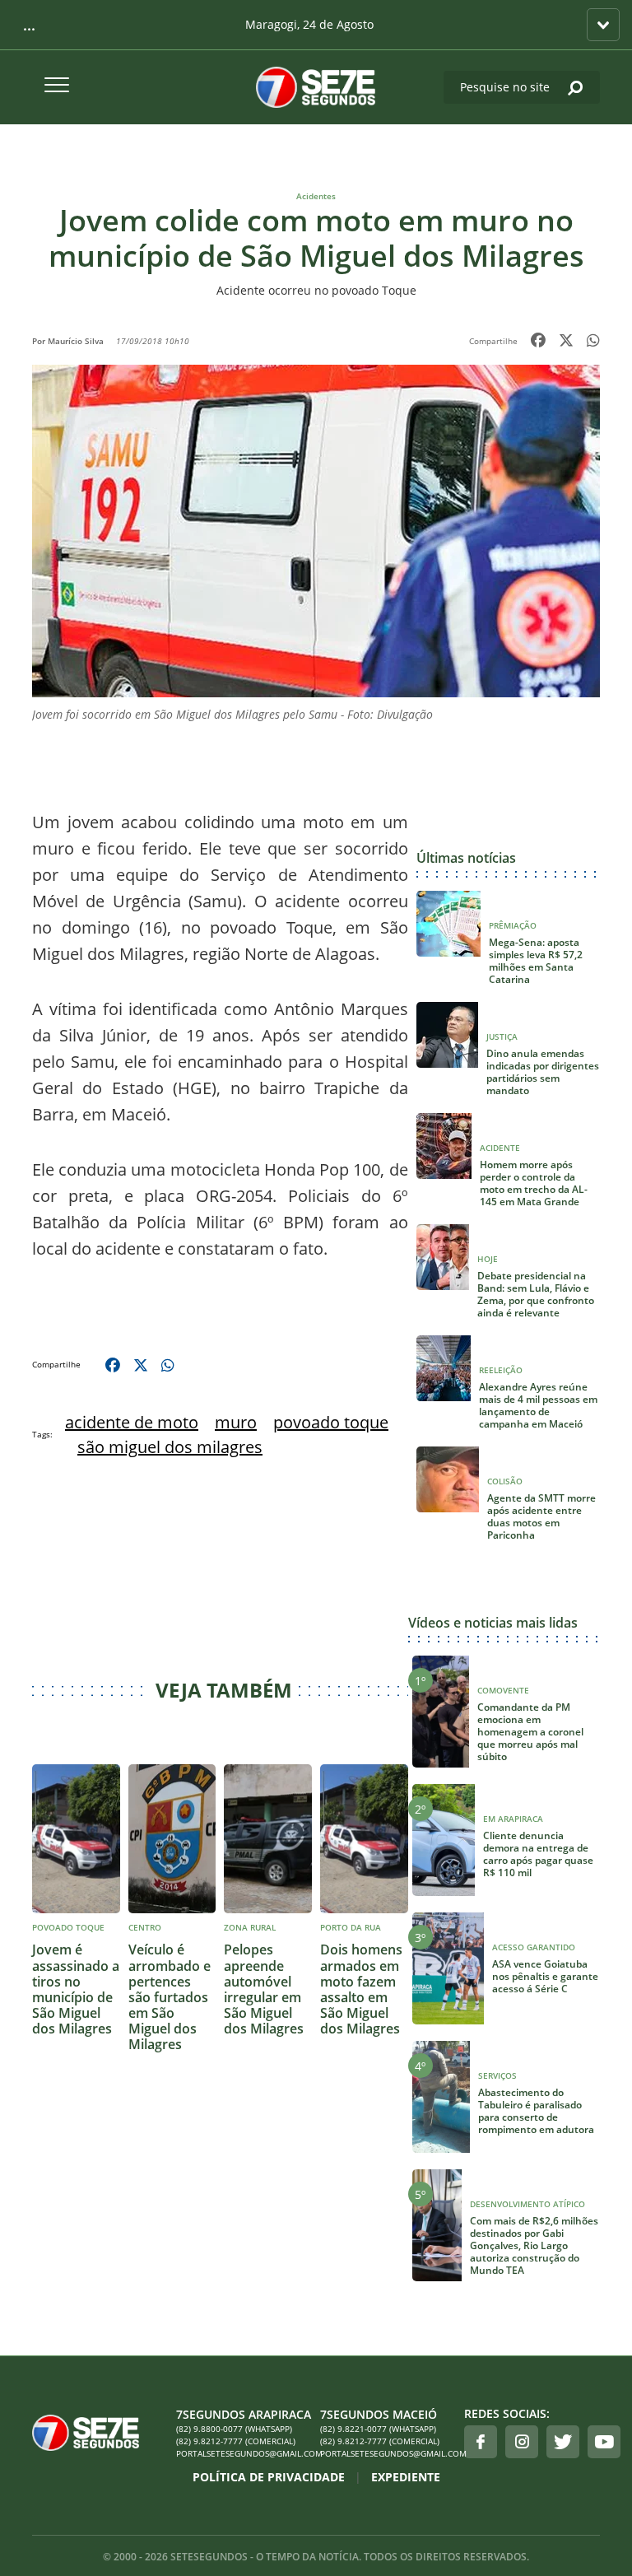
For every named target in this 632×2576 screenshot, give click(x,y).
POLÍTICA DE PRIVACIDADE (269, 2477)
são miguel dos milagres (170, 1447)
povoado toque (331, 1422)
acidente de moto (132, 1422)
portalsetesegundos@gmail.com (244, 2453)
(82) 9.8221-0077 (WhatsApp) (378, 2429)
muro (236, 1422)
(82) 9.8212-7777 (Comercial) (236, 2441)
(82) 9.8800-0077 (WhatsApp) (234, 2429)
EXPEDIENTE (406, 2477)
